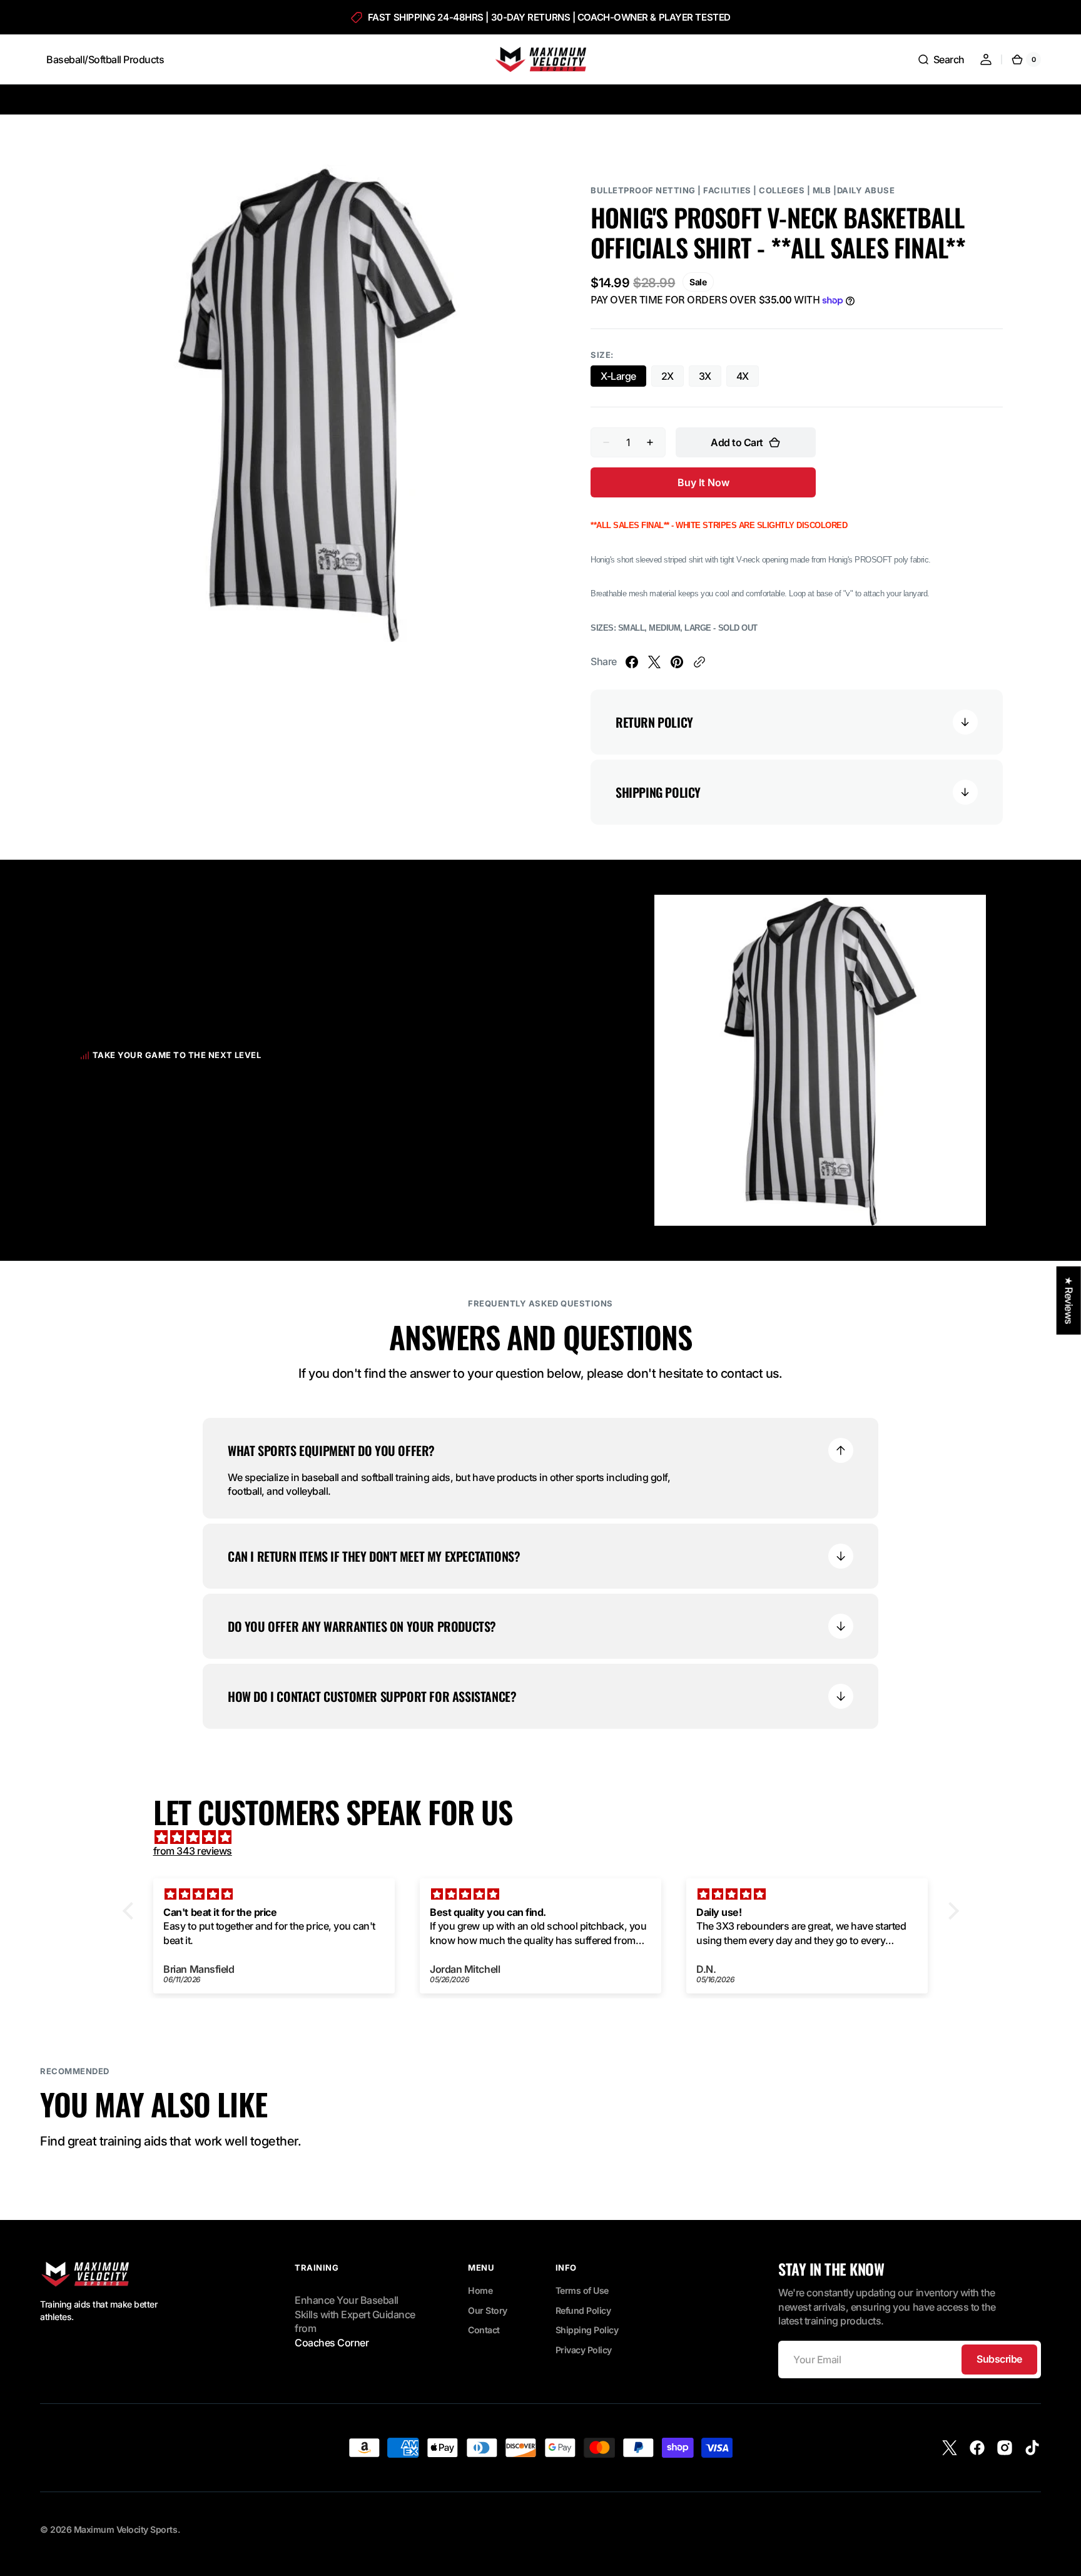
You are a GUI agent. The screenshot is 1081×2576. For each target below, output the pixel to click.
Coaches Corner (332, 2343)
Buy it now (703, 482)
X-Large (623, 378)
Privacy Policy (584, 2350)
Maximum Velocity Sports (126, 2529)
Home (480, 2290)
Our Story (488, 2310)
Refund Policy (583, 2310)
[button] (941, 59)
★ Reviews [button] (1069, 1300)
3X (710, 378)
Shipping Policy (587, 2330)
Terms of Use (582, 2290)
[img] (547, 1837)
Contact (484, 2330)
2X (672, 378)
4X (748, 378)
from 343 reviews (193, 1851)
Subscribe (999, 2359)
